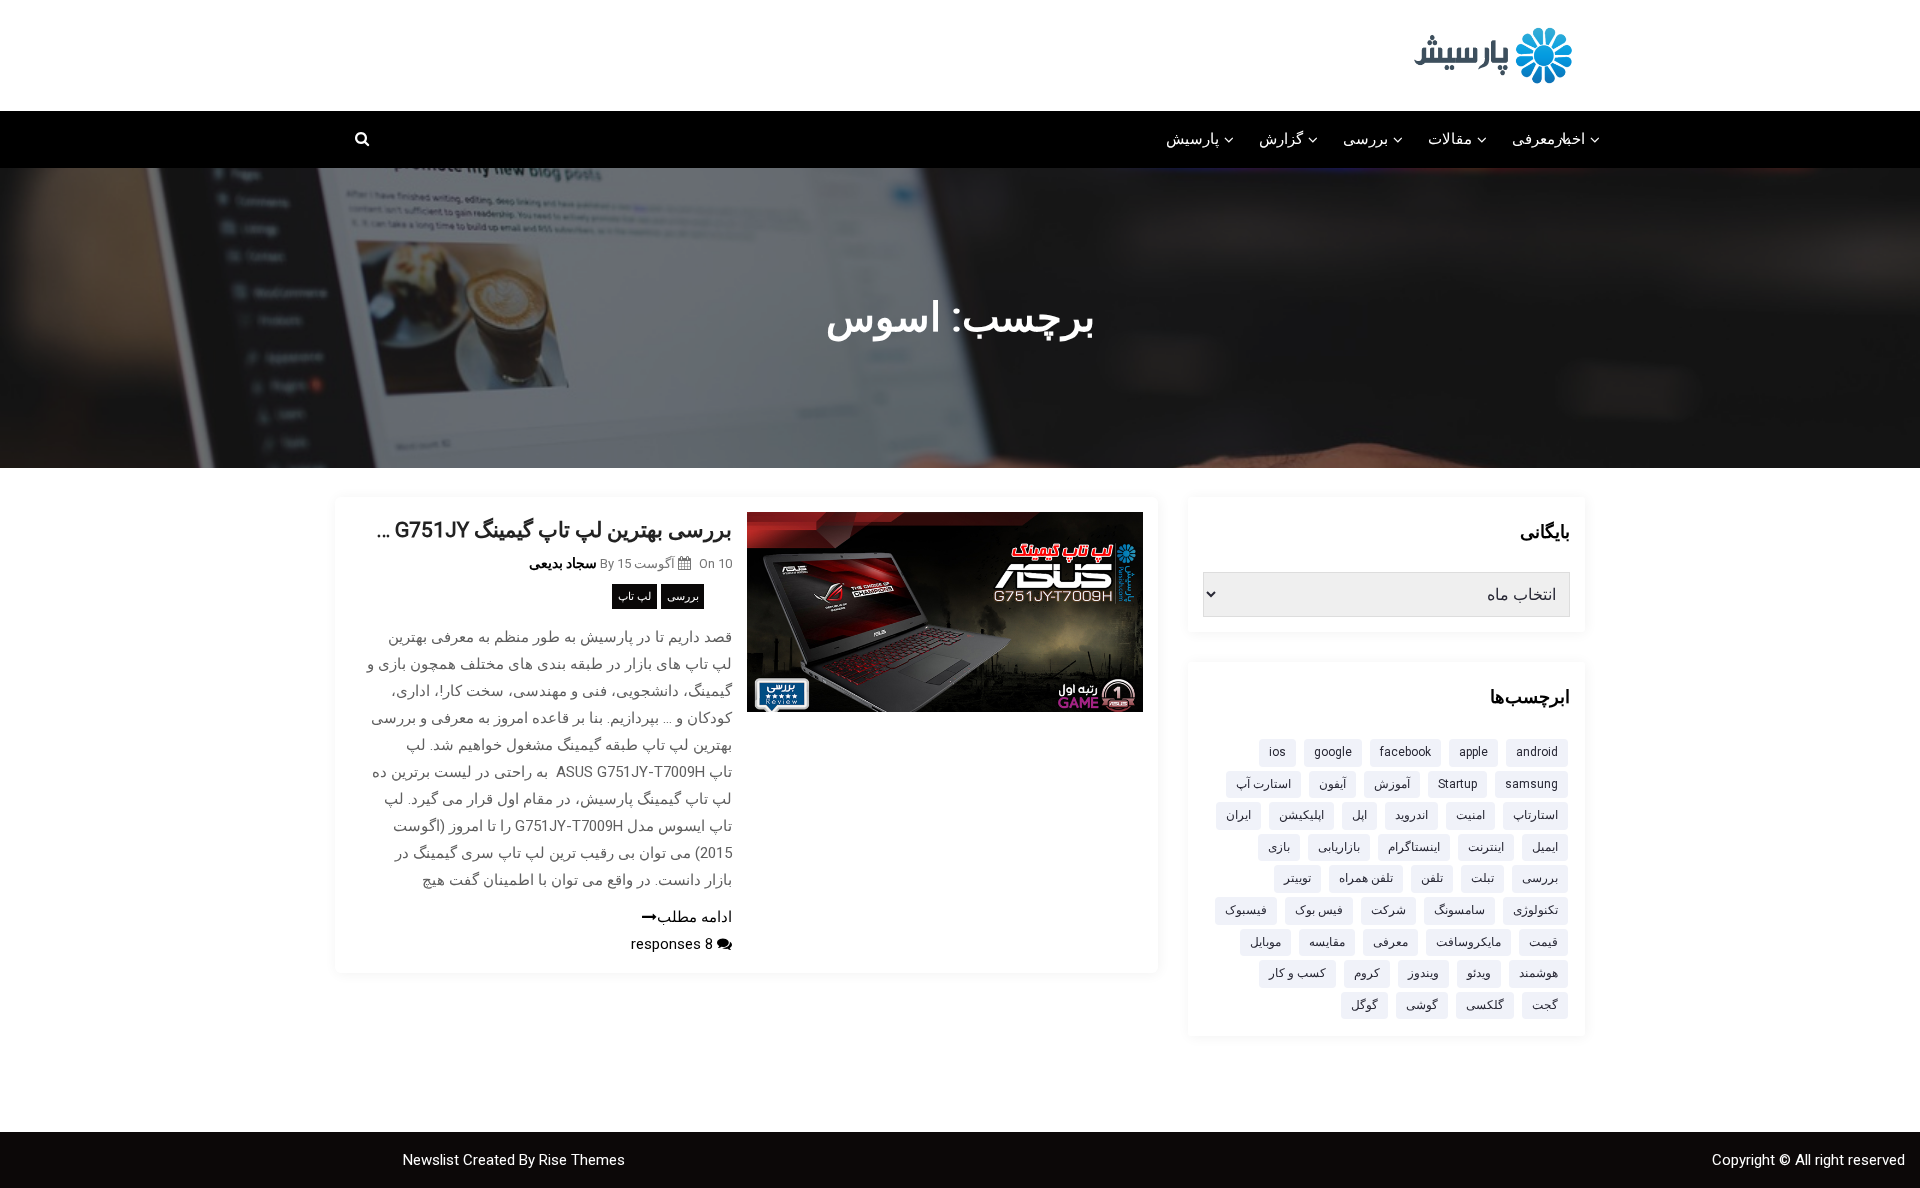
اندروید (1411, 815)
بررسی (1365, 139)
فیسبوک (1246, 910)
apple (1473, 752)
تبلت (1482, 878)
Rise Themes (582, 1160)
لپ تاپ (634, 596)
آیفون (1332, 784)
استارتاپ (1535, 815)
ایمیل (1545, 847)
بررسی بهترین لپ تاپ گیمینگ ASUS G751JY (548, 530)
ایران (1238, 815)
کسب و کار (1297, 973)
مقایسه (1327, 942)
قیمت (1543, 942)
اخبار (1570, 139)
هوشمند (1538, 973)
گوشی (1422, 1005)
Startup (1457, 784)
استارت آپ (1263, 784)
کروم (1367, 973)
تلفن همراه (1366, 878)
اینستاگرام (1414, 847)
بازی (1279, 847)
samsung (1531, 784)
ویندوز (1423, 973)
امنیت (1470, 815)
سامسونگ (1459, 910)
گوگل (1364, 1005)
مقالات (1450, 139)
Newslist (433, 1160)
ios (1277, 752)
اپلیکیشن (1301, 815)
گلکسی (1485, 1005)
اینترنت (1486, 847)
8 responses (674, 944)
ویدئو (1479, 973)
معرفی (1533, 139)
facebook (1405, 752)
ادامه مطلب (694, 917)
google (1333, 752)
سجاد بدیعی (563, 563)
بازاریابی (1339, 847)
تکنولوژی (1535, 910)
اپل (1359, 815)
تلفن (1432, 878)
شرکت (1388, 910)
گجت (1545, 1005)
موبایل (1265, 942)
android (1537, 752)
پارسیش (1192, 139)
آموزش (1392, 784)
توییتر (1297, 878)
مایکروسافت (1468, 942)
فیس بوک (1319, 910)
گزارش (1281, 139)
